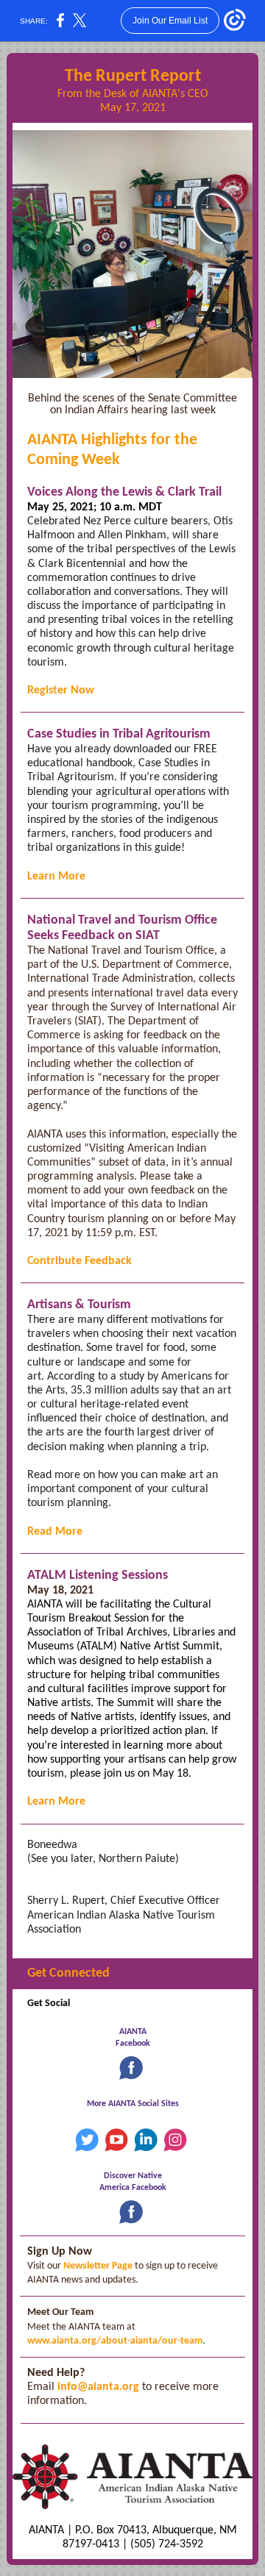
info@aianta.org (98, 2387)
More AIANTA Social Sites (133, 2104)
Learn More (56, 877)
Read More (55, 1532)
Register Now (61, 691)
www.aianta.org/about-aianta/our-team (115, 2341)
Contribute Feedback (79, 1261)
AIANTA (133, 2032)
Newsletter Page (98, 2266)
